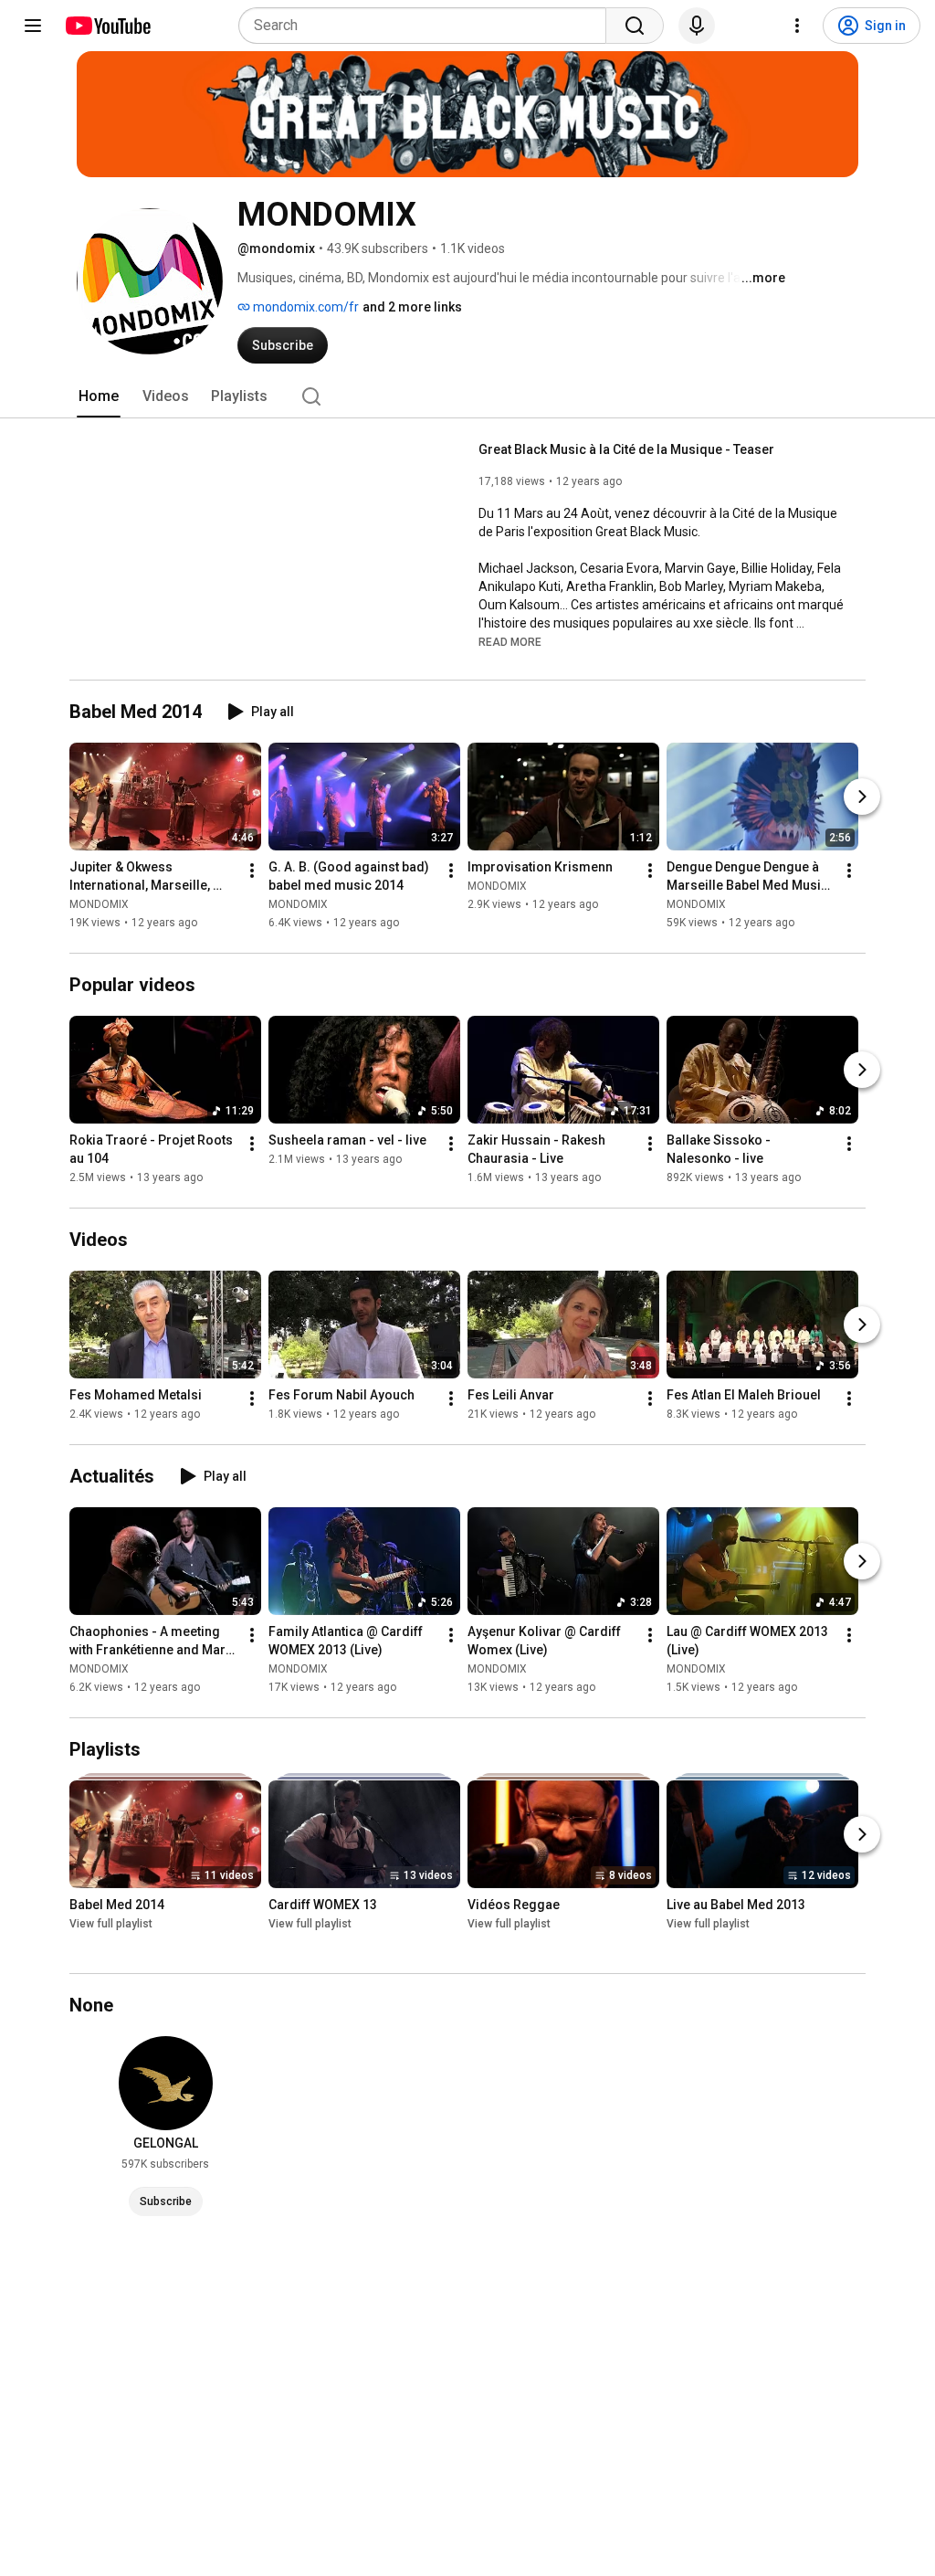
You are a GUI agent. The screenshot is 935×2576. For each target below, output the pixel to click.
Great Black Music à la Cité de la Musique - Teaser (626, 449)
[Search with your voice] (697, 26)
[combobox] (428, 26)
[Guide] (33, 26)
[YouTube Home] (107, 26)
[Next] (862, 797)
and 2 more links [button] (412, 307)
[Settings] (797, 26)
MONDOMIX (99, 904)
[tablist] (467, 396)
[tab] (99, 396)
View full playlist (111, 1925)
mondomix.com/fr (305, 307)
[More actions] (252, 871)
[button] (510, 641)
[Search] (635, 26)
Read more (510, 642)
